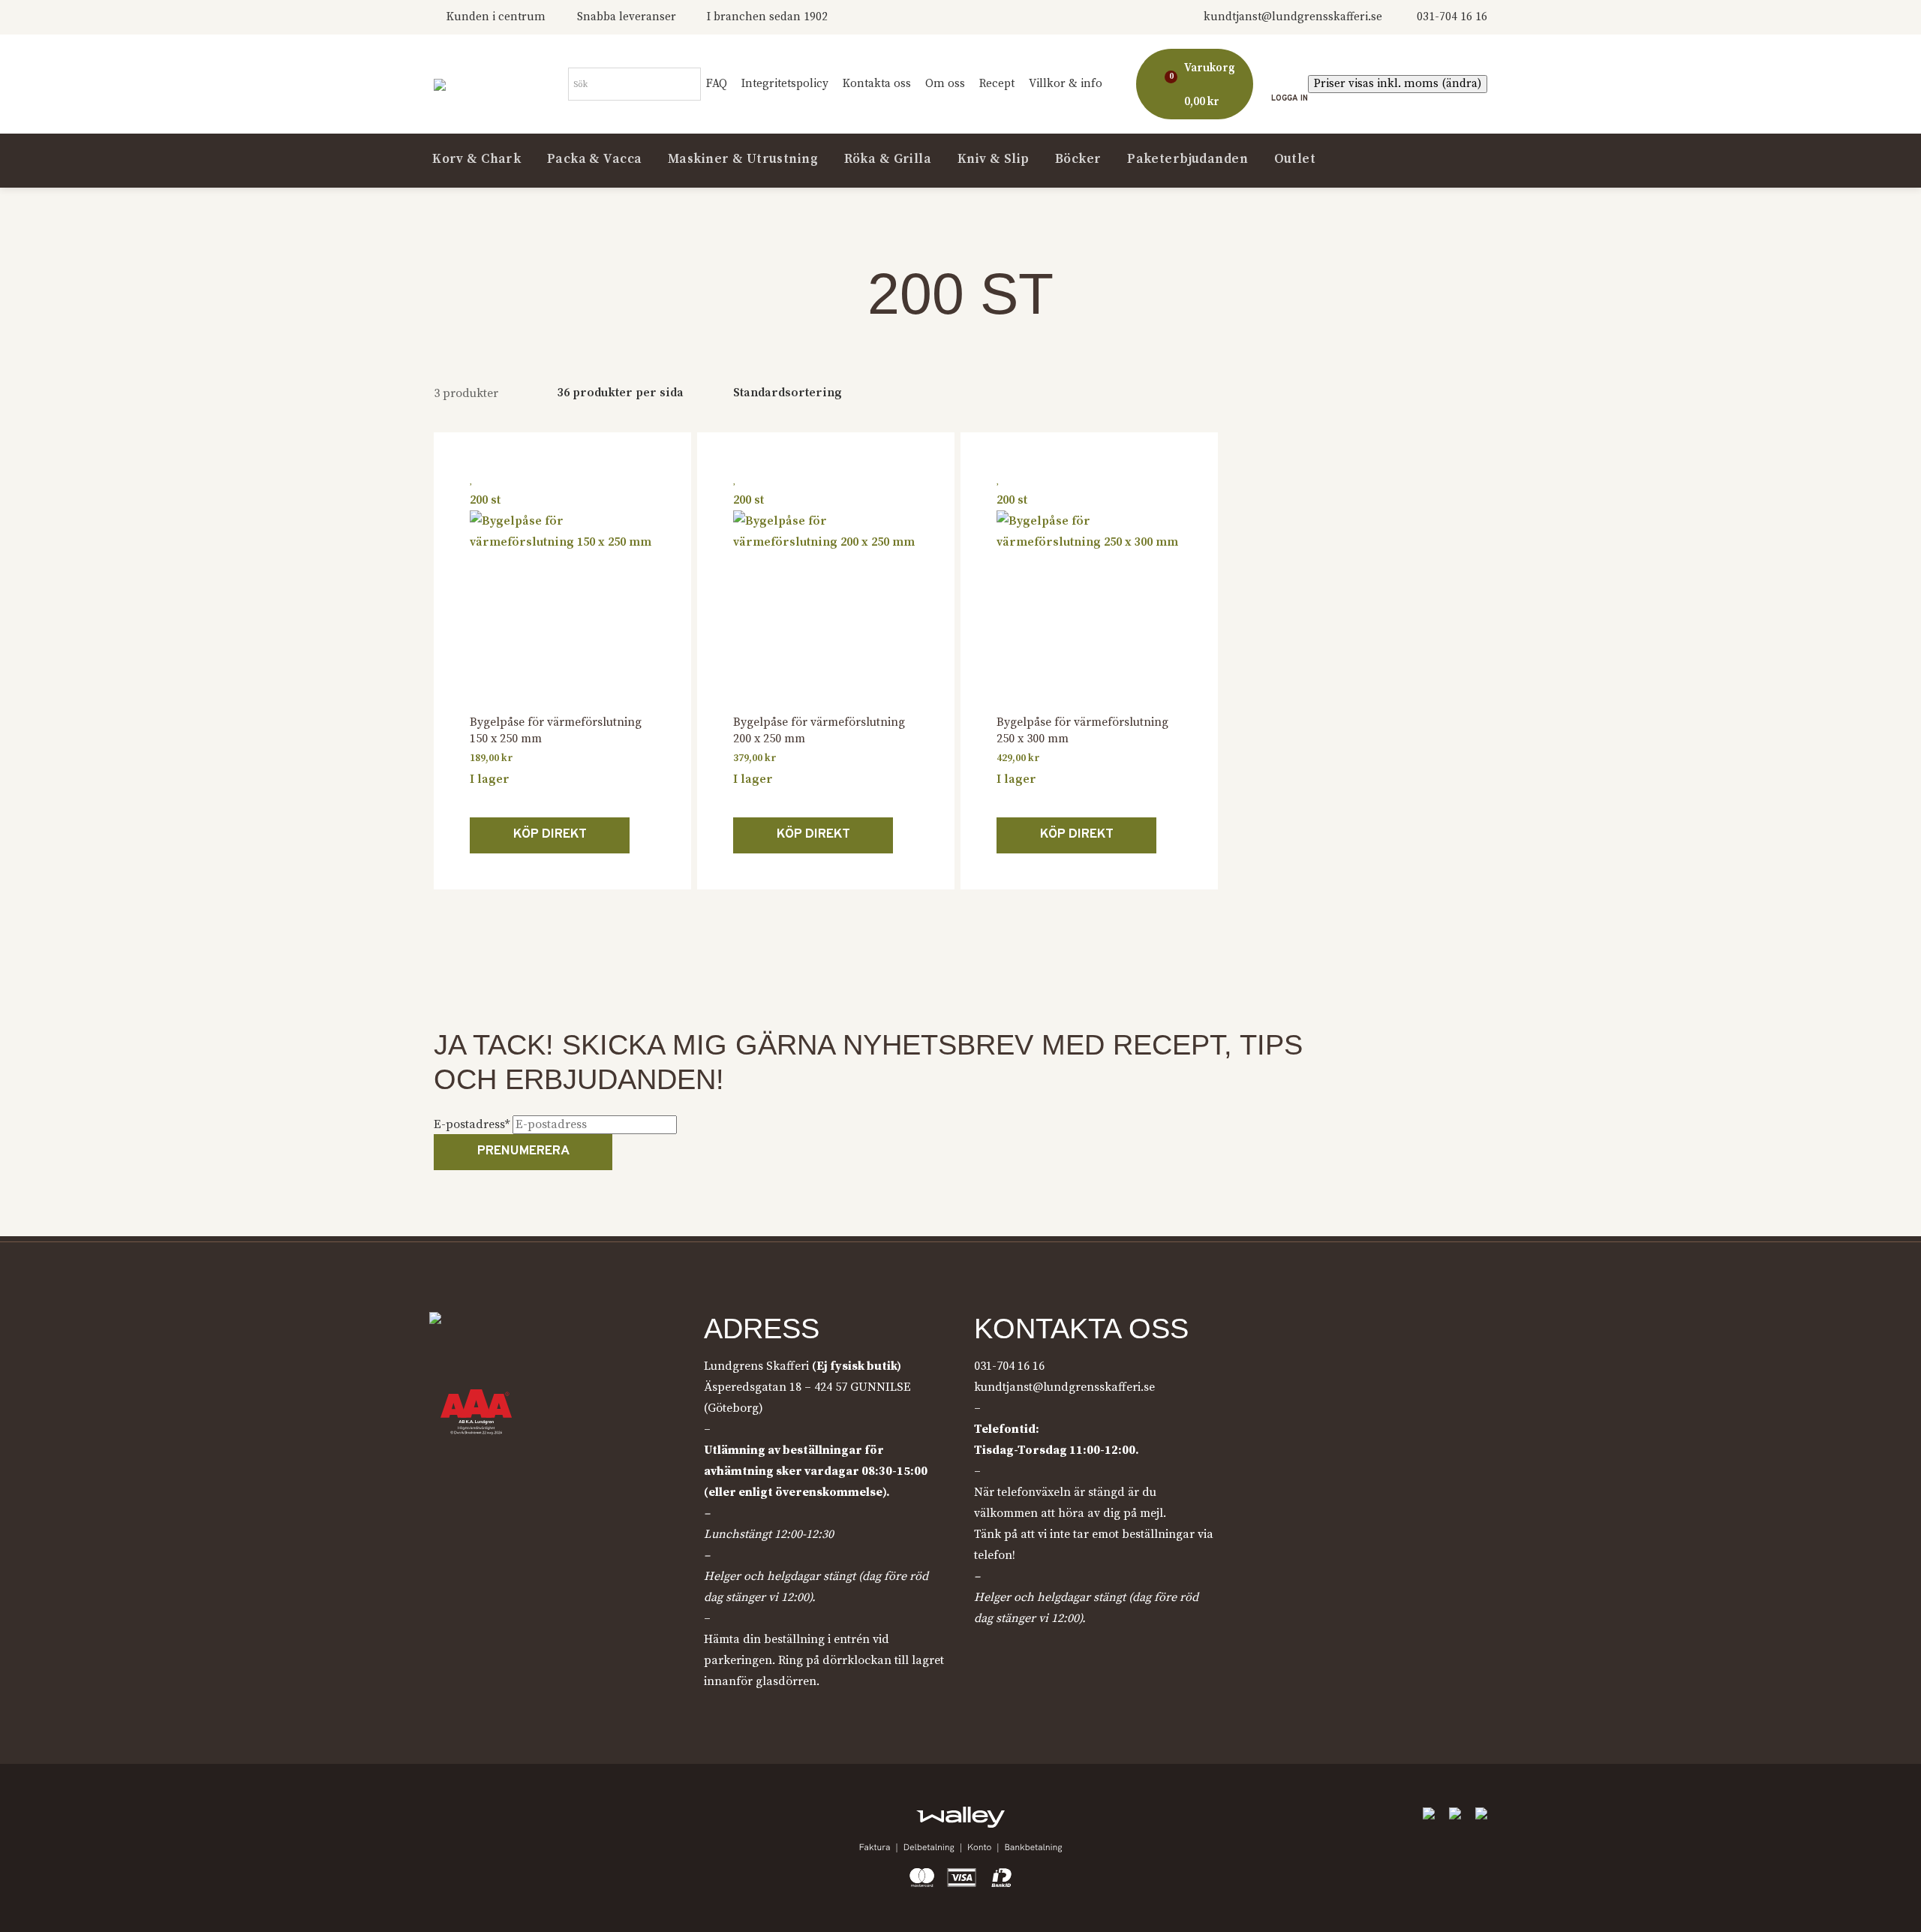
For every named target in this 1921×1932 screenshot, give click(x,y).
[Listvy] (1467, 394)
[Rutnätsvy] (1431, 394)
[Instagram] (484, 1819)
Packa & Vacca (595, 160)
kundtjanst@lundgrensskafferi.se (1293, 17)
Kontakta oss (877, 84)
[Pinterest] (522, 1819)
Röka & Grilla (888, 160)
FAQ (717, 84)
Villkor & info (1066, 84)
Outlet (1295, 160)
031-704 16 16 (1452, 17)
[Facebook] (446, 1819)
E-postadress (472, 1124)
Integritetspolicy (785, 84)
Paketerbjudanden (1187, 160)
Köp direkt (550, 835)
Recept (997, 84)
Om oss (945, 84)
